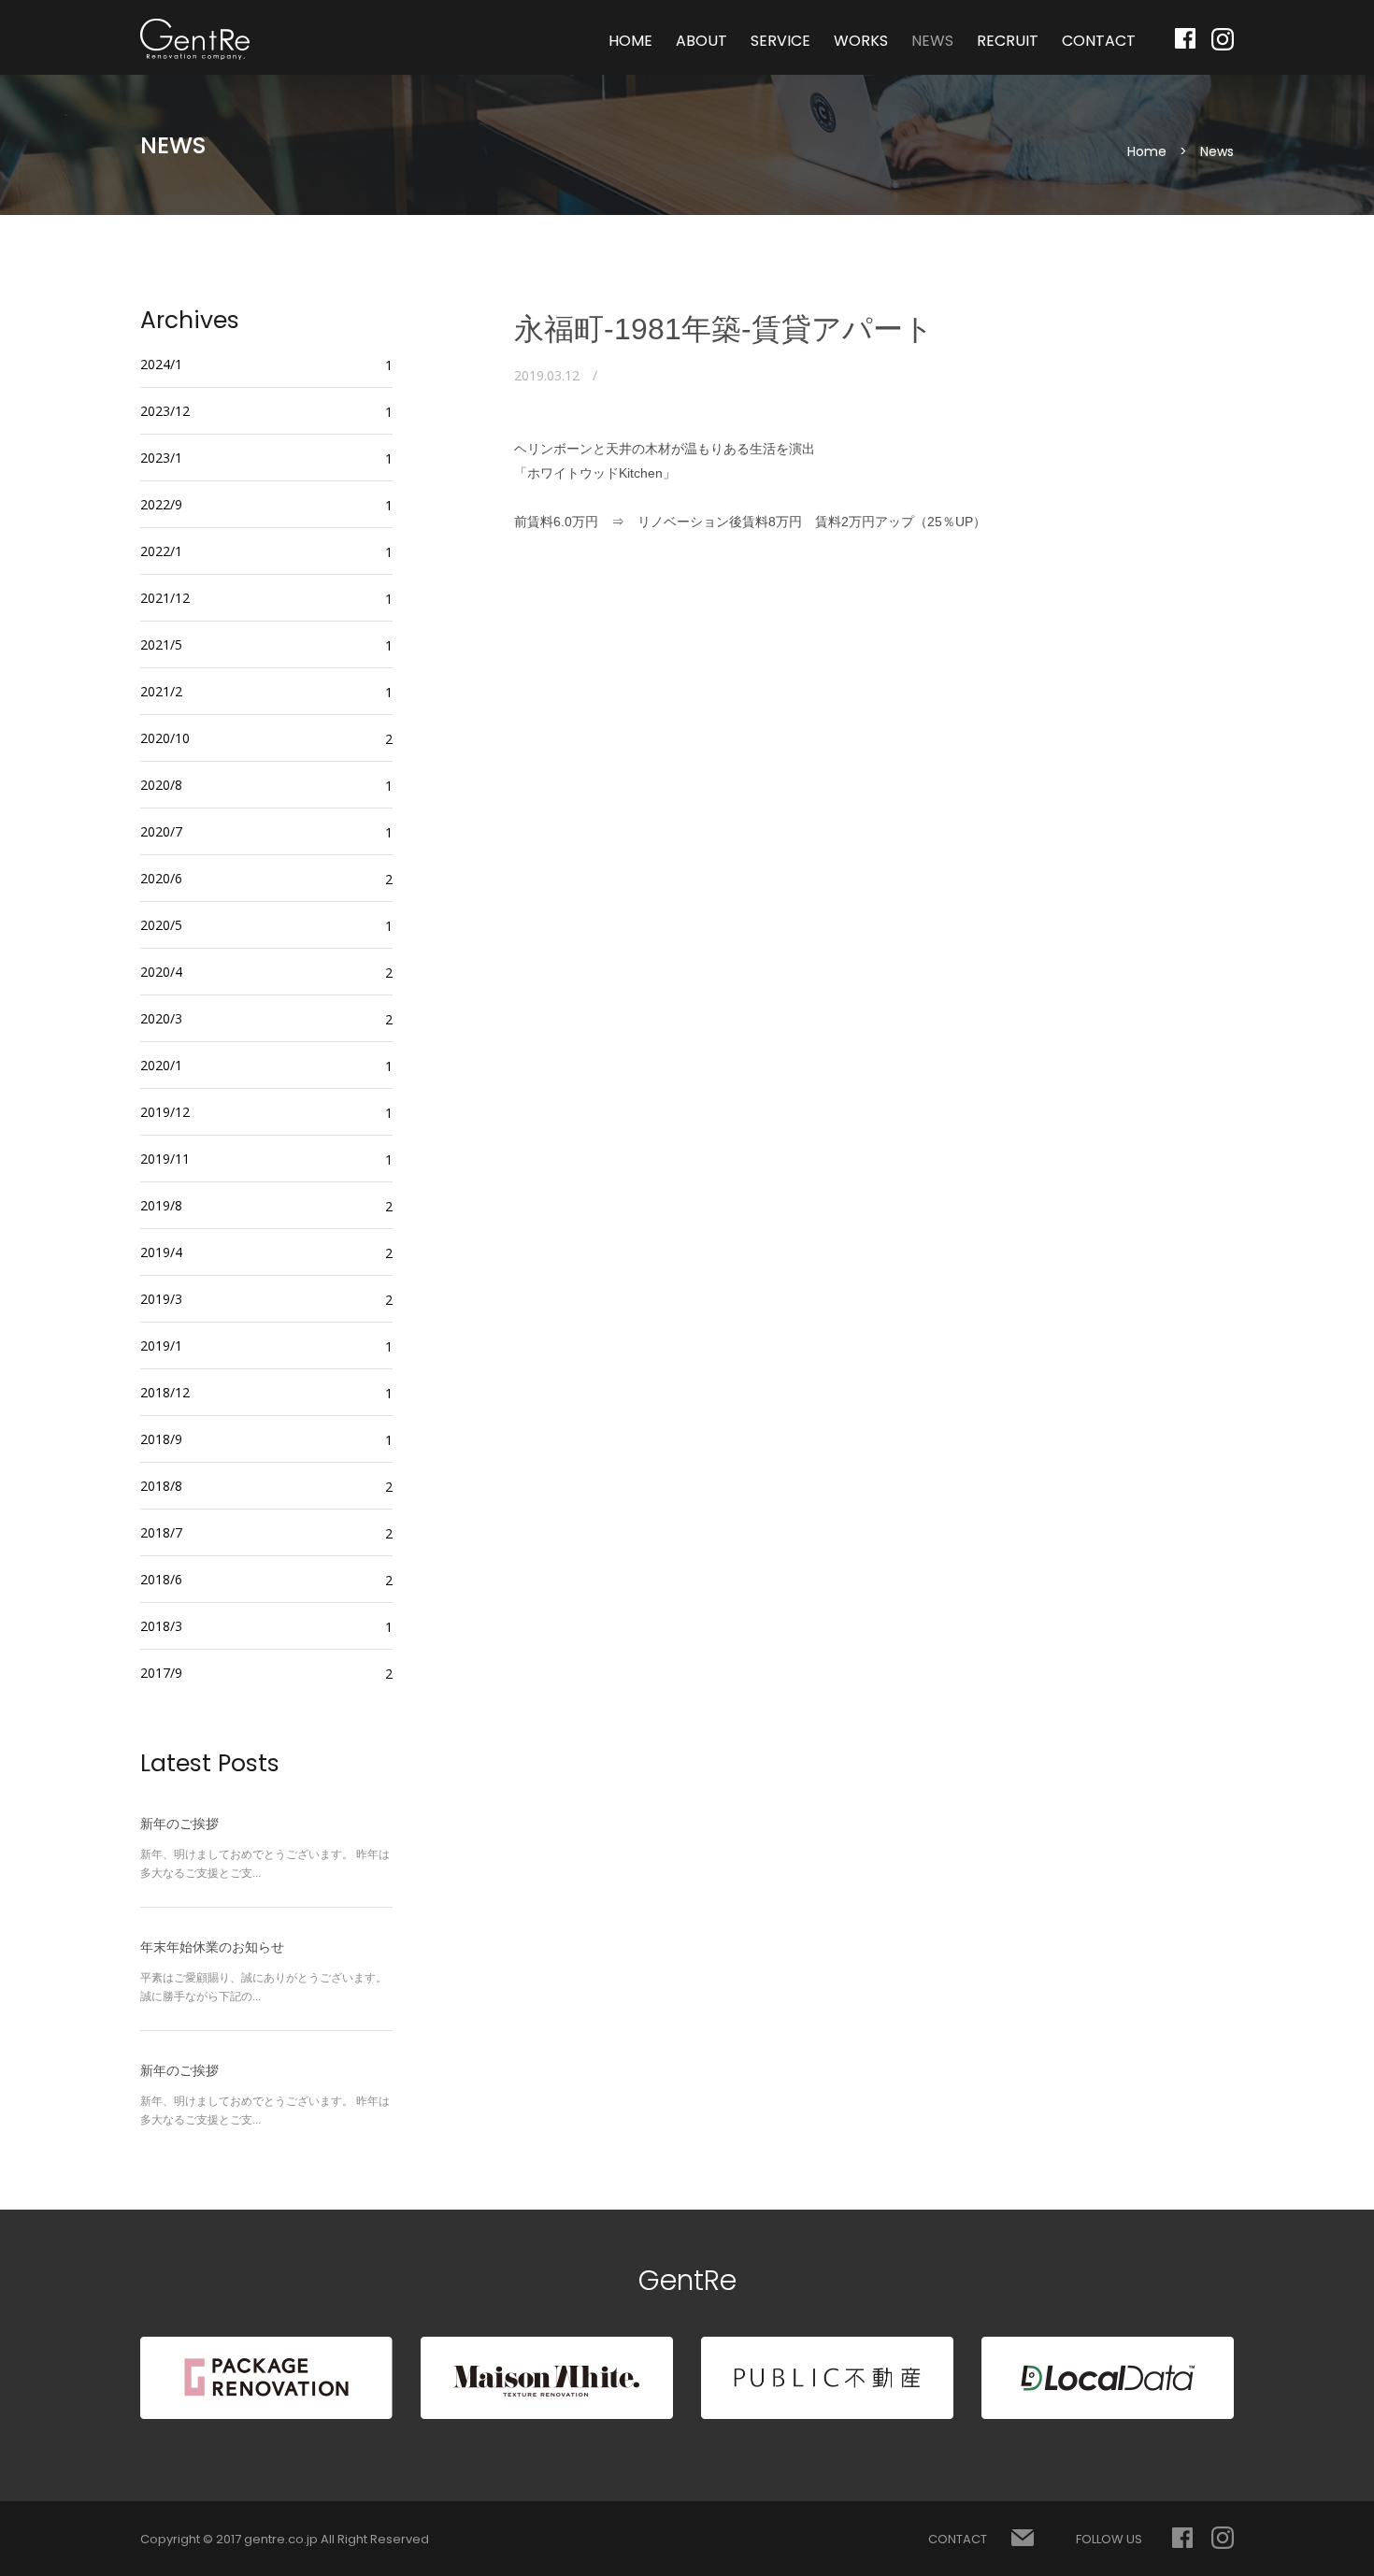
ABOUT (701, 41)
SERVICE (780, 41)
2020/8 (161, 785)
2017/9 (161, 1673)
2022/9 (161, 504)
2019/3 (161, 1299)
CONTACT (1099, 41)
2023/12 (165, 411)
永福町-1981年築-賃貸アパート (724, 329)
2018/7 (161, 1532)
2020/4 (161, 972)
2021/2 (161, 691)
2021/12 (165, 598)
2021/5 (161, 644)
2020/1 (161, 1065)
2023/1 (161, 458)
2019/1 (161, 1345)
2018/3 (161, 1626)
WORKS (861, 41)
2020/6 (161, 878)
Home (1147, 151)
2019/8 (161, 1205)
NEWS (932, 41)
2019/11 (165, 1159)
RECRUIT (1008, 41)
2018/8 (161, 1486)
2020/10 (165, 738)
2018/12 (165, 1392)
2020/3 (161, 1018)
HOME (630, 41)
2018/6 (161, 1579)
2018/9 (161, 1439)
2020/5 (161, 925)
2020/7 (161, 831)
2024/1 (161, 364)
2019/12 (165, 1112)
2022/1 (161, 551)
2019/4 (161, 1252)
